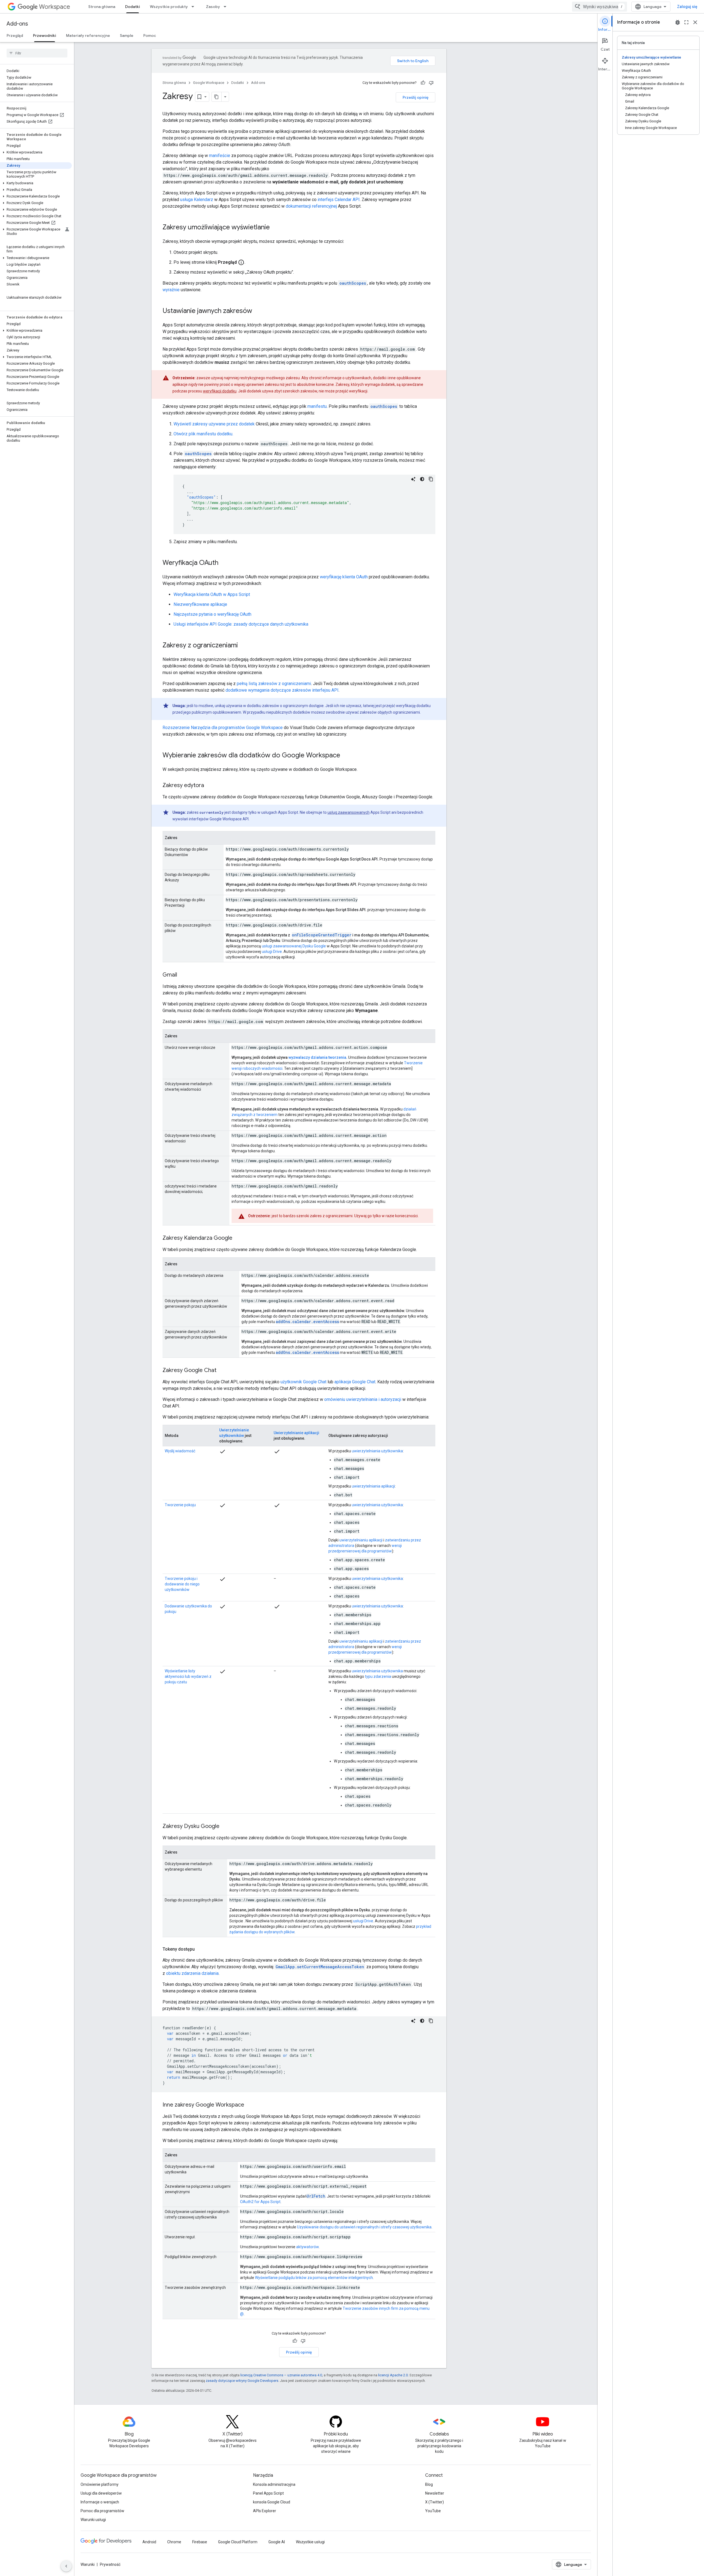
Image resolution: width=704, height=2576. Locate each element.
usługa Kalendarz (197, 200)
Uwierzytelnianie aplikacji (296, 1433)
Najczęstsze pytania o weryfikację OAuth (212, 614)
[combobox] (599, 7)
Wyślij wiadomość (180, 1451)
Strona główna (102, 7)
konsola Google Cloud (272, 2502)
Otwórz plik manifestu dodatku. (203, 434)
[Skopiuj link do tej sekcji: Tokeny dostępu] (200, 1949)
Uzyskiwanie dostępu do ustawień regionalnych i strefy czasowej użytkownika (364, 2227)
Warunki (88, 2564)
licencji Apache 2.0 (393, 2375)
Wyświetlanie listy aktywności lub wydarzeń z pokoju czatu (188, 1676)
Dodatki (133, 7)
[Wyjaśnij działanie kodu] (413, 479)
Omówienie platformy (100, 2484)
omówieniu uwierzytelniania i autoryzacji (363, 1399)
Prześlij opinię (416, 97)
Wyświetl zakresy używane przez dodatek (214, 424)
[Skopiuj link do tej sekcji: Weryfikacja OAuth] (224, 563)
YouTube (433, 2511)
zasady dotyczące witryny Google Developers (242, 2381)
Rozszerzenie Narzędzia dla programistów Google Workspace (223, 728)
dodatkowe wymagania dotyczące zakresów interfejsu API (282, 690)
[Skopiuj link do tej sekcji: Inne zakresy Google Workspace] (250, 2105)
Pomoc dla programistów (102, 2511)
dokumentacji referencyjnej (311, 206)
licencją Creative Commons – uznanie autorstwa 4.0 (281, 2375)
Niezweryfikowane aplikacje (200, 604)
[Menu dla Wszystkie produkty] (194, 7)
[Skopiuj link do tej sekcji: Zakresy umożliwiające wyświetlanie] (275, 228)
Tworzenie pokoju (180, 1505)
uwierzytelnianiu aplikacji (361, 1540)
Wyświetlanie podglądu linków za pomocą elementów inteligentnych (314, 2278)
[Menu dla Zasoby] (227, 7)
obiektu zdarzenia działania (192, 1973)
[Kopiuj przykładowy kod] (431, 479)
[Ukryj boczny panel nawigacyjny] (66, 2566)
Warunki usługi (93, 2520)
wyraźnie (171, 290)
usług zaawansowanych (349, 812)
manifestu (317, 406)
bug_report (678, 22)
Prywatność (110, 2564)
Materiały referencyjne (88, 35)
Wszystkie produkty (169, 7)
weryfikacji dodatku (220, 391)
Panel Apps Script (268, 2493)
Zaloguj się (687, 7)
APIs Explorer (265, 2511)
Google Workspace (209, 83)
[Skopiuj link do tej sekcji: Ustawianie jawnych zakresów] (258, 311)
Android (149, 2542)
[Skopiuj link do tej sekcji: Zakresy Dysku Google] (225, 1827)
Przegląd (15, 35)
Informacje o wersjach (100, 2502)
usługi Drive (272, 952)
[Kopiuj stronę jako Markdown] (217, 97)
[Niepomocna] (431, 83)
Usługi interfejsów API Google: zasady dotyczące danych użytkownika (241, 624)
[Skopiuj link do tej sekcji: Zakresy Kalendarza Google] (238, 1238)
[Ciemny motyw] (422, 479)
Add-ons (17, 24)
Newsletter (435, 2493)
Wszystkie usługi (310, 2542)
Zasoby (213, 7)
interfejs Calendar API (339, 200)
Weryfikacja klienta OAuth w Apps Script (212, 594)
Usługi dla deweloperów (101, 2493)
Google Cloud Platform (238, 2542)
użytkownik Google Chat (303, 1382)
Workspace (55, 7)
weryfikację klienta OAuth (344, 577)
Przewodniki (45, 35)
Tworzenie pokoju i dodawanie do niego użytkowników (182, 1584)
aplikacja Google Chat (355, 1382)
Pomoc (150, 35)
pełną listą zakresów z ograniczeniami (274, 684)
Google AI (277, 2542)
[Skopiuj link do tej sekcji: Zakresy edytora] (210, 786)
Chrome (174, 2542)
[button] (36, 152)
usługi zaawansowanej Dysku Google (294, 946)
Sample (127, 35)
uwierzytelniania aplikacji (373, 1486)
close (695, 22)
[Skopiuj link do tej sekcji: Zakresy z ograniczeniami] (243, 646)
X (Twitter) (435, 2502)
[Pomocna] (423, 83)
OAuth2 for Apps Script (260, 2202)
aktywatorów (307, 2247)
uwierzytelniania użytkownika (377, 1451)
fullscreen (686, 22)
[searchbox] (37, 53)
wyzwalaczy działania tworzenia (317, 1057)
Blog (429, 2484)
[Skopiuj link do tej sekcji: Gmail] (183, 975)
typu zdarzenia (378, 1676)
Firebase (200, 2542)
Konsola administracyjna (274, 2484)
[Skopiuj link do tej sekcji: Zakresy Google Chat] (222, 1371)
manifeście (220, 156)
